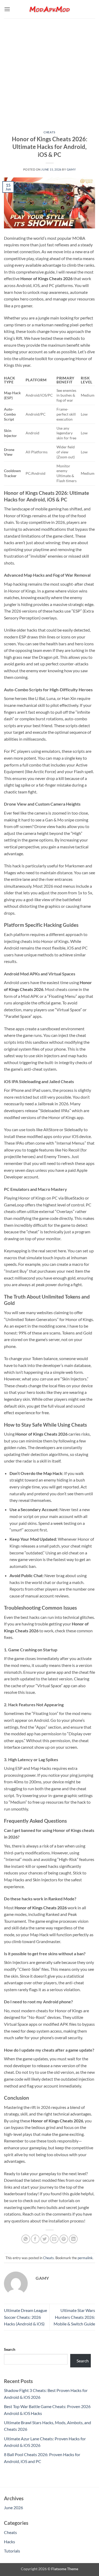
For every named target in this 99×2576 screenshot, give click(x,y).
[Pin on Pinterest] (64, 2239)
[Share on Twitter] (45, 2239)
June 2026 (13, 2507)
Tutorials (12, 2551)
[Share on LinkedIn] (73, 2239)
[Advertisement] (49, 71)
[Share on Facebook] (35, 2239)
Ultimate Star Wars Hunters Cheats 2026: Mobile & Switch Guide (74, 2317)
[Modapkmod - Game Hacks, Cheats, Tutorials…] (50, 9)
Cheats (49, 132)
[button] (7, 9)
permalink (85, 2258)
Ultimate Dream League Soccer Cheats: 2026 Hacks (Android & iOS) (25, 2317)
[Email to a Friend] (54, 2239)
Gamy (71, 169)
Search (10, 2349)
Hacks (10, 2542)
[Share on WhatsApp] (26, 2239)
